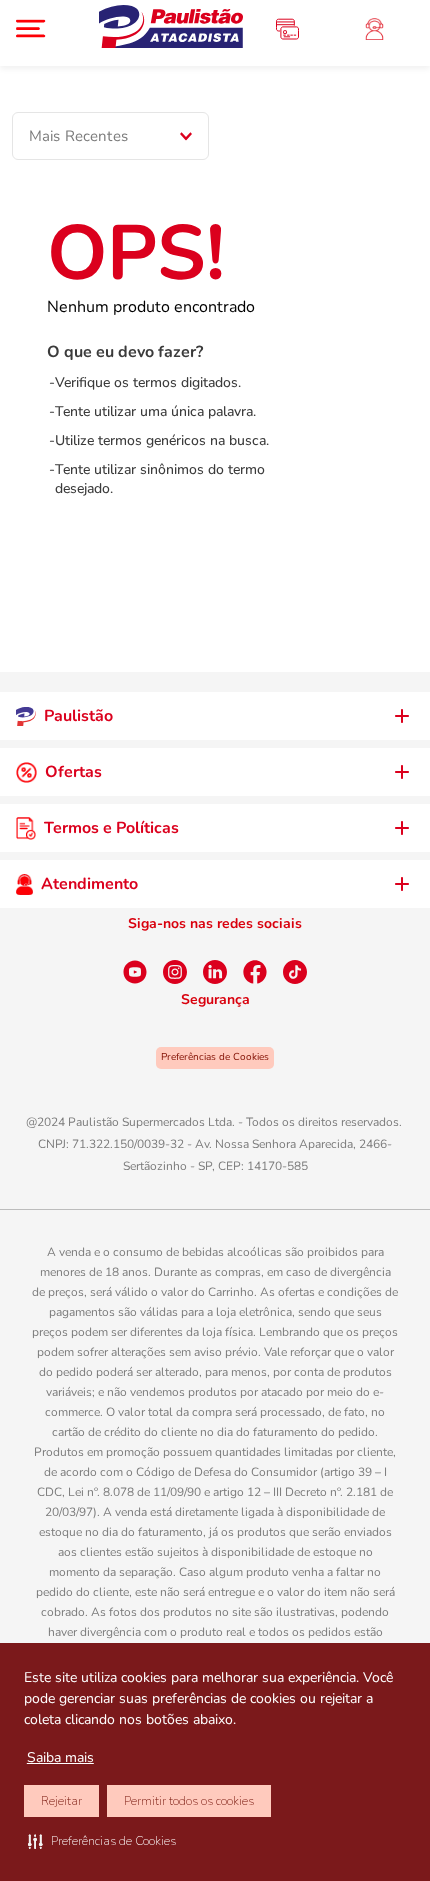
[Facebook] (255, 972)
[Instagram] (175, 972)
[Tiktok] (295, 972)
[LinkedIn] (215, 972)
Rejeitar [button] (61, 1801)
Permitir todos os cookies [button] (189, 1801)
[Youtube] (135, 972)
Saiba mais (60, 1757)
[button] (102, 1841)
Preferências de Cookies (215, 1057)
